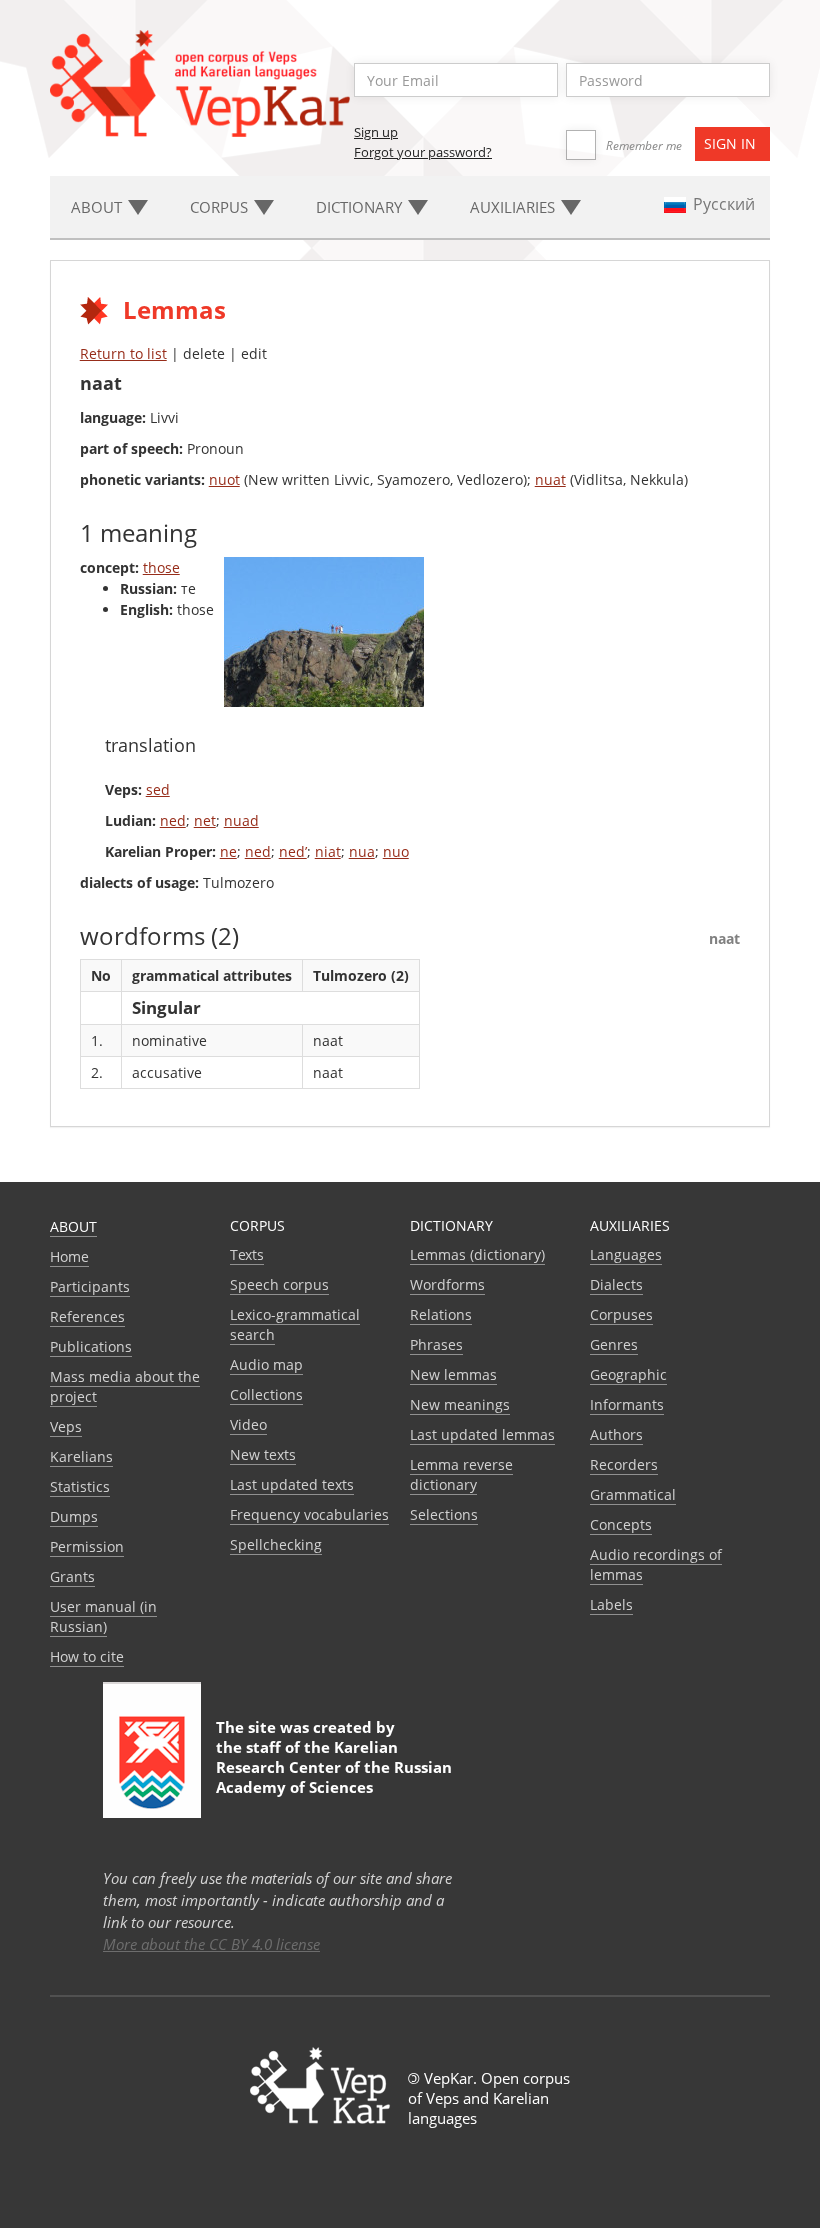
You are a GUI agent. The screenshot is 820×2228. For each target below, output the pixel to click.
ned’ (293, 851)
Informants (627, 1404)
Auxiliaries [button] (514, 207)
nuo (396, 851)
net (205, 820)
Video (248, 1424)
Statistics (80, 1486)
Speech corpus (279, 1284)
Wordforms (447, 1284)
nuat (550, 479)
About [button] (98, 207)
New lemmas (453, 1374)
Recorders (624, 1464)
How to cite (87, 1656)
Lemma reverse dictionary (461, 1474)
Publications (91, 1346)
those (161, 567)
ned (173, 820)
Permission (87, 1546)
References (87, 1316)
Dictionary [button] (361, 207)
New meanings (460, 1404)
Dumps (74, 1516)
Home (69, 1256)
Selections (444, 1514)
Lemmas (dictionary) (477, 1254)
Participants (90, 1286)
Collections (266, 1394)
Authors (616, 1434)
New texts (263, 1454)
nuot (224, 479)
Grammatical (633, 1494)
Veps (66, 1426)
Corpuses (621, 1314)
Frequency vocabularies (309, 1514)
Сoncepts (621, 1524)
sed (158, 789)
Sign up (376, 132)
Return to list (123, 353)
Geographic (628, 1374)
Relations (441, 1314)
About (73, 1226)
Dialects (616, 1284)
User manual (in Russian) (103, 1616)
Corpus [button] (221, 207)
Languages (626, 1254)
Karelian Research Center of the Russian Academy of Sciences (334, 1767)
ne (228, 851)
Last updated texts (292, 1484)
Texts (247, 1254)
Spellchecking (276, 1544)
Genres (614, 1344)
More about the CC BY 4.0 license (211, 1944)
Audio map (266, 1364)
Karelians (81, 1456)
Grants (72, 1576)
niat (328, 851)
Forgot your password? (423, 152)
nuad (241, 820)
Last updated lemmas (482, 1434)
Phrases (436, 1344)
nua (362, 851)
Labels (611, 1604)
